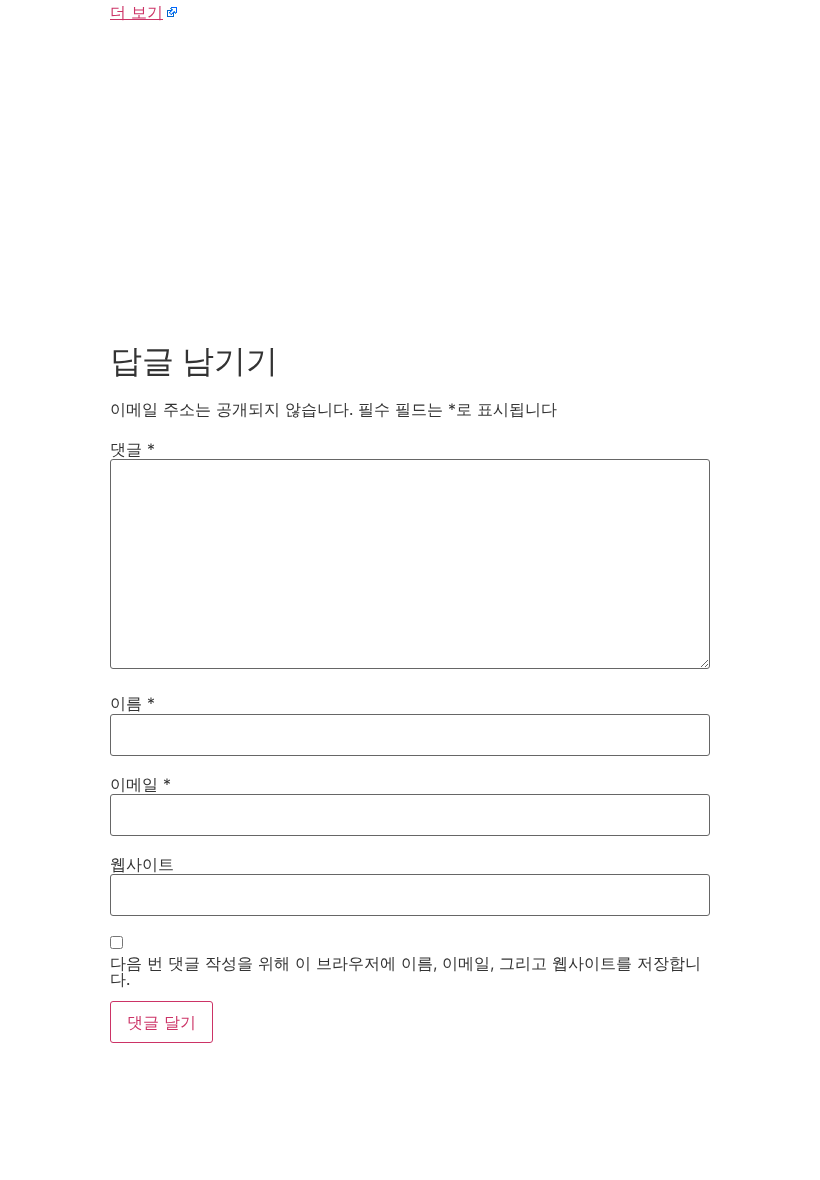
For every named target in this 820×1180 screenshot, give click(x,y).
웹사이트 (142, 864)
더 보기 (136, 12)
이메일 (140, 784)
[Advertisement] (410, 178)
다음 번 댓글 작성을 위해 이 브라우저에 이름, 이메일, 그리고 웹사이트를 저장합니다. (405, 971)
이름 (132, 703)
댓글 (132, 449)
